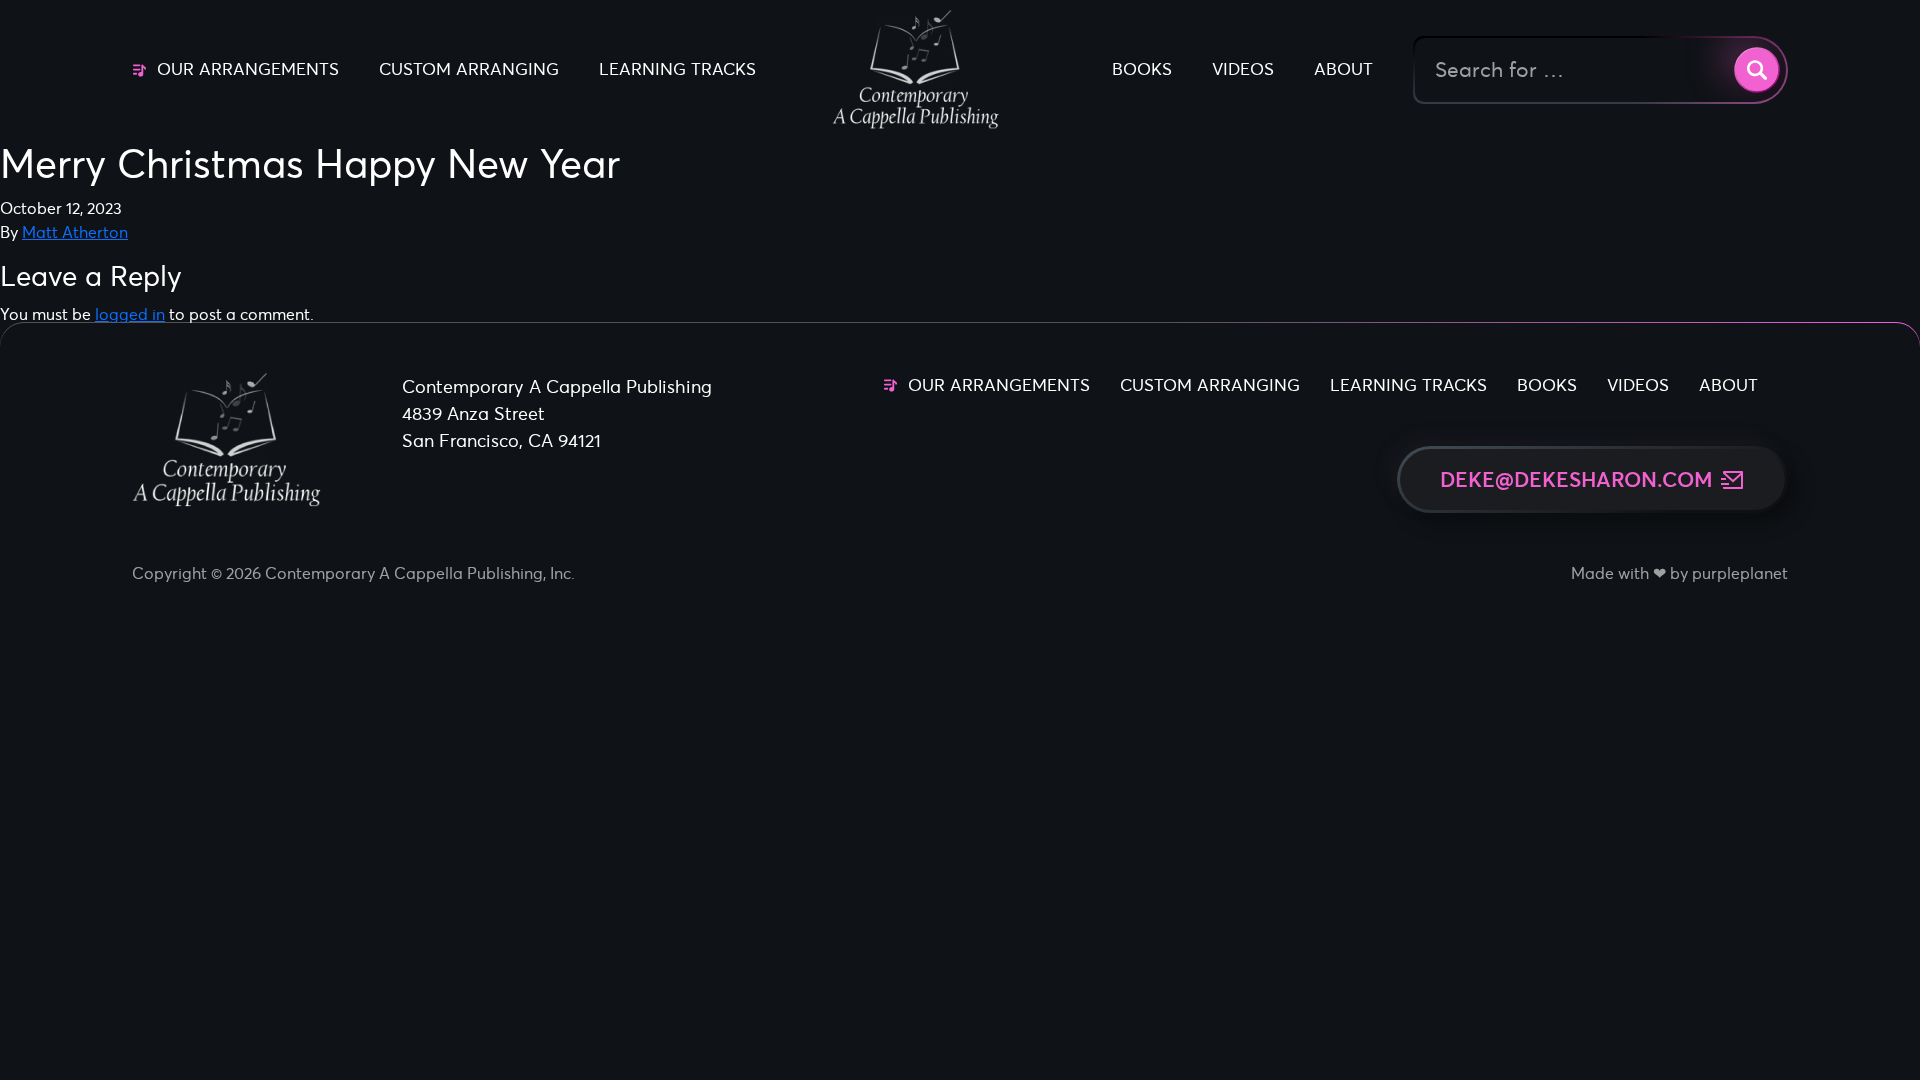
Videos (1243, 69)
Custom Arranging (469, 69)
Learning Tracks (677, 69)
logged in (130, 314)
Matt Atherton (75, 232)
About (1343, 69)
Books (1142, 69)
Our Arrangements (248, 69)
